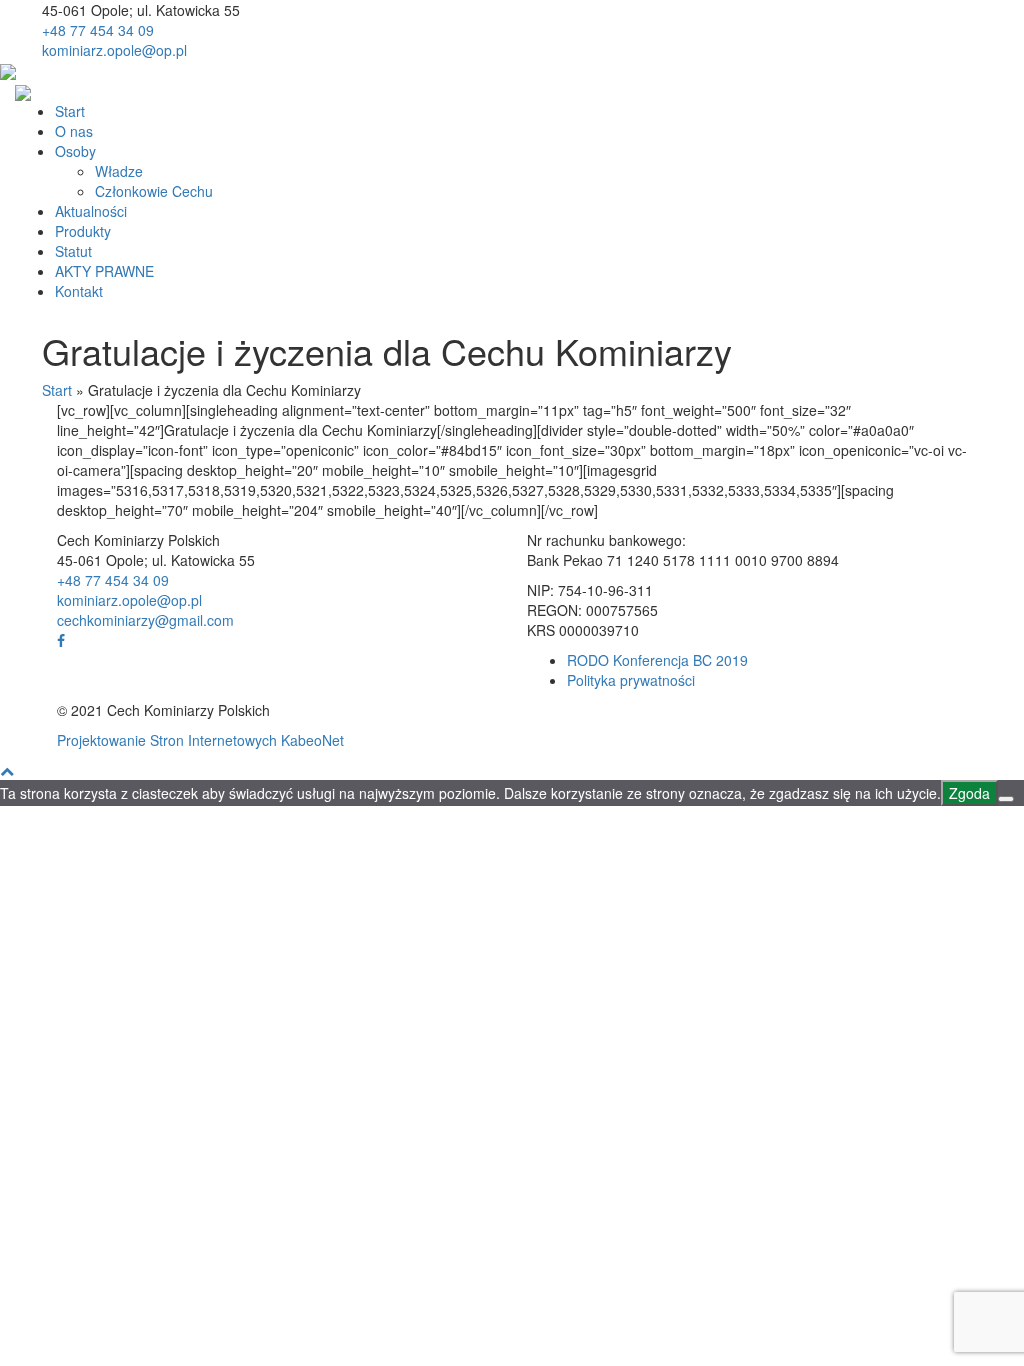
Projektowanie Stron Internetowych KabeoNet (200, 740)
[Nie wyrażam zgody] (1006, 799)
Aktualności (91, 211)
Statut (73, 251)
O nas (74, 131)
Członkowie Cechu (154, 191)
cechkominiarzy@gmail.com (145, 620)
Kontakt (79, 291)
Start (70, 111)
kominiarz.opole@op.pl (114, 50)
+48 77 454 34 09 (98, 30)
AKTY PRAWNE (104, 271)
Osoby (75, 151)
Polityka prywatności (631, 680)
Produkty (83, 231)
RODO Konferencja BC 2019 (657, 660)
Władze (119, 171)
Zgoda (969, 793)
